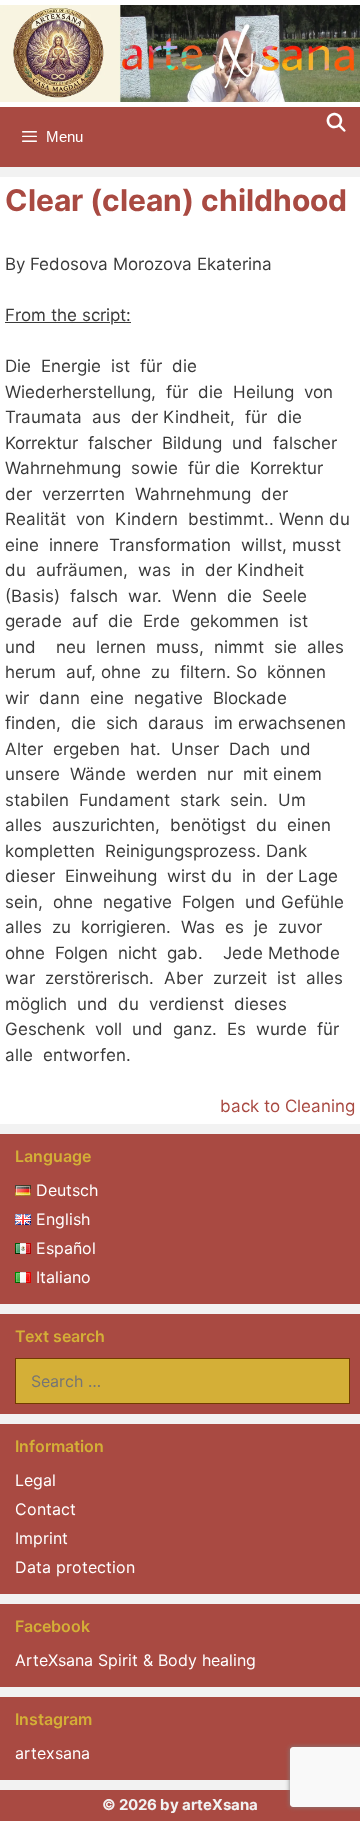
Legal (35, 1480)
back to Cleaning (287, 1106)
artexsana (52, 1753)
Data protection (75, 1567)
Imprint (41, 1538)
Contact (45, 1509)
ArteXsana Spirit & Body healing (135, 1660)
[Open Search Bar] (336, 123)
